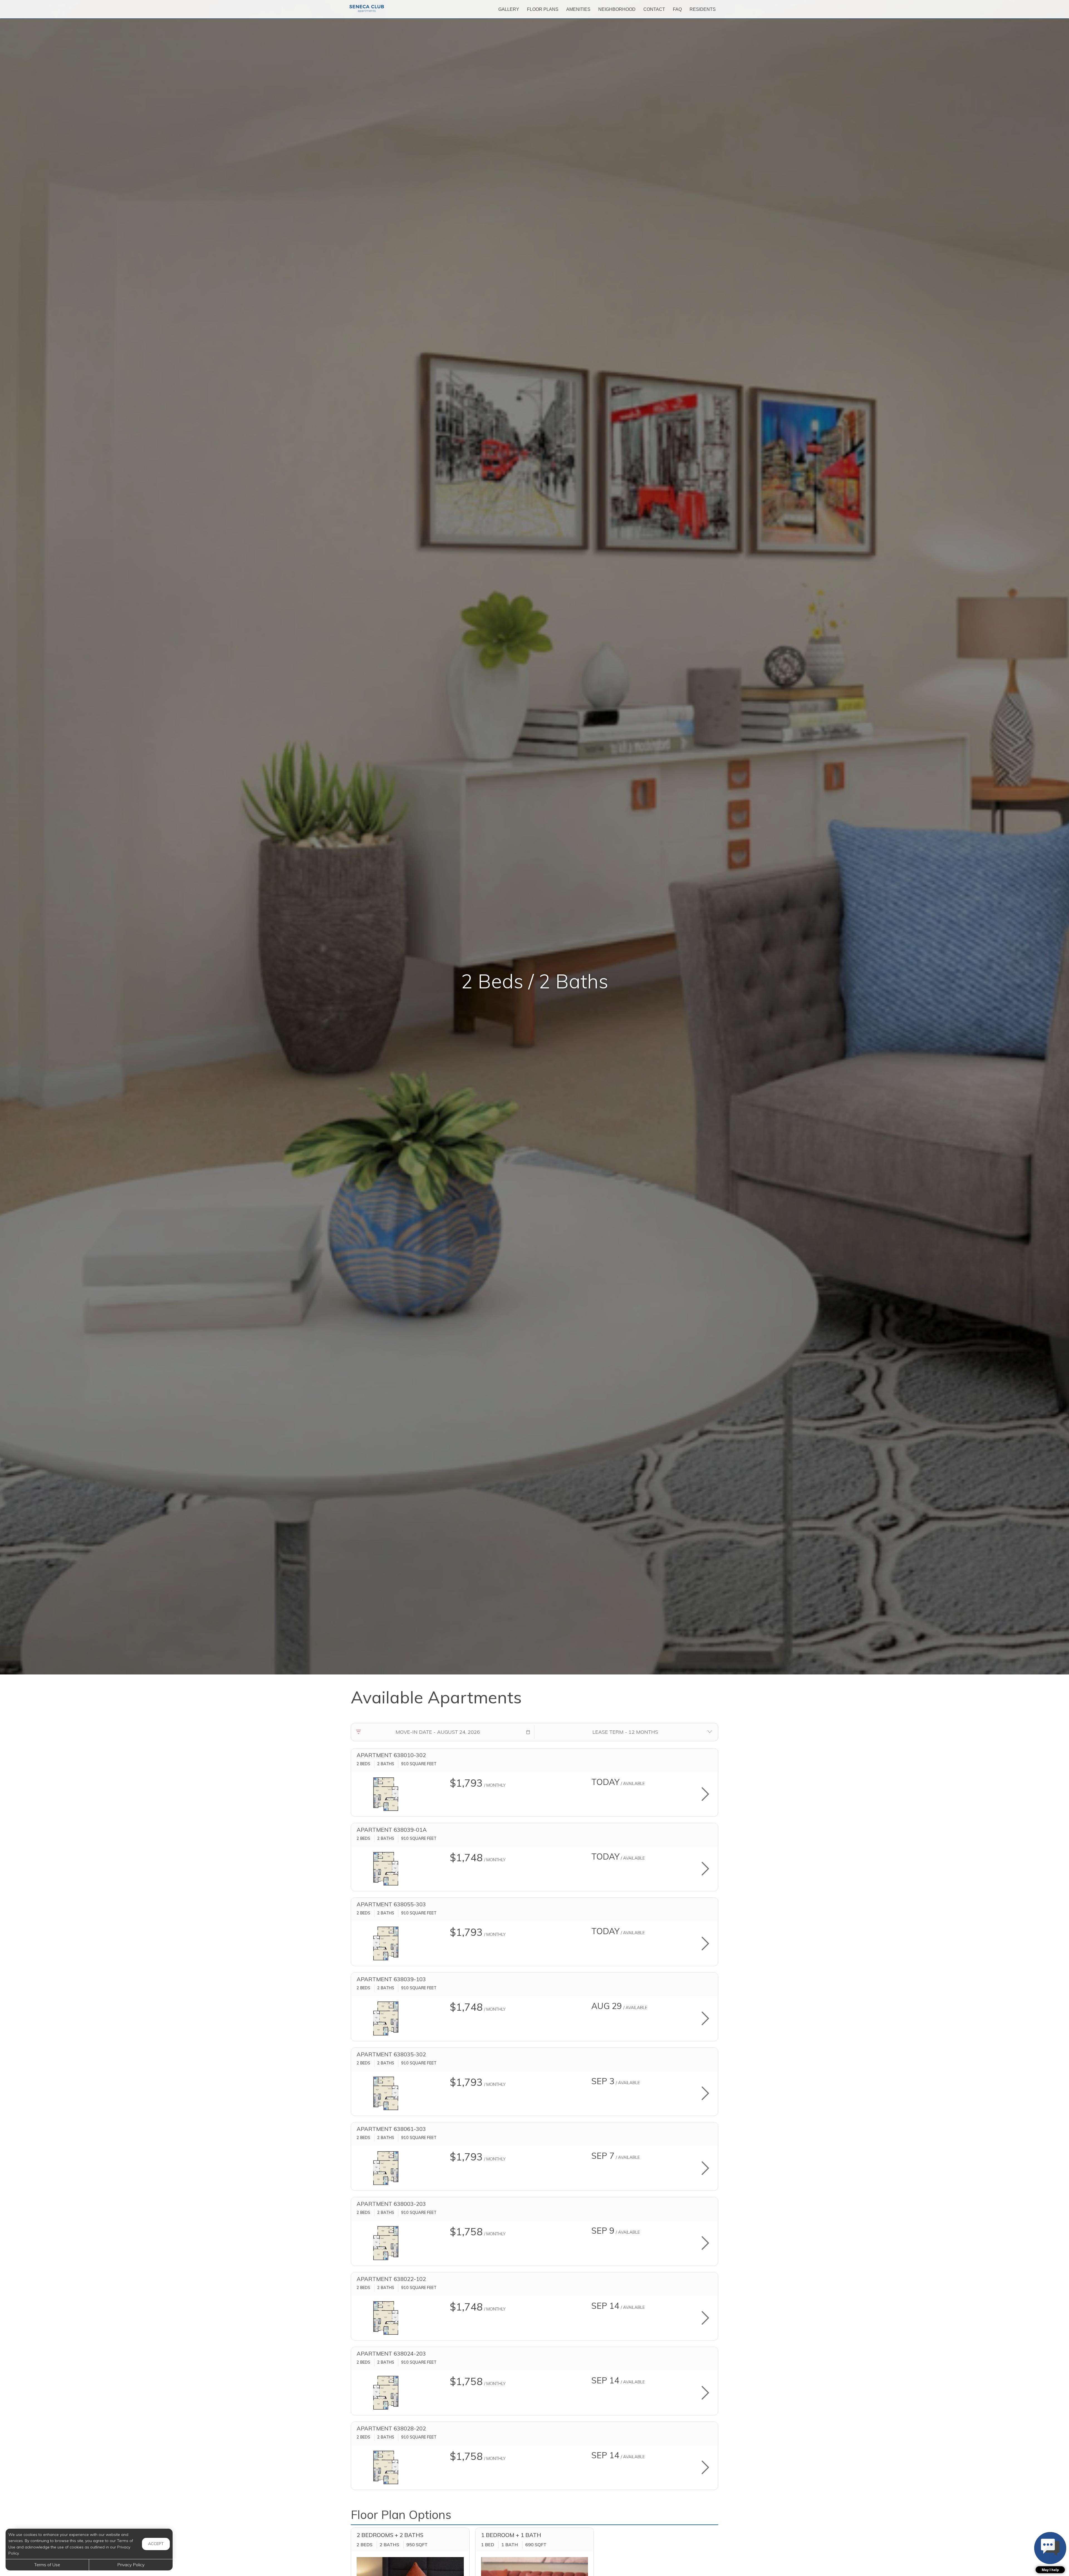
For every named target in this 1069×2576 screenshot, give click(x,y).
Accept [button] (156, 2544)
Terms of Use (47, 2565)
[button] (528, 1732)
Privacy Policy (131, 2565)
